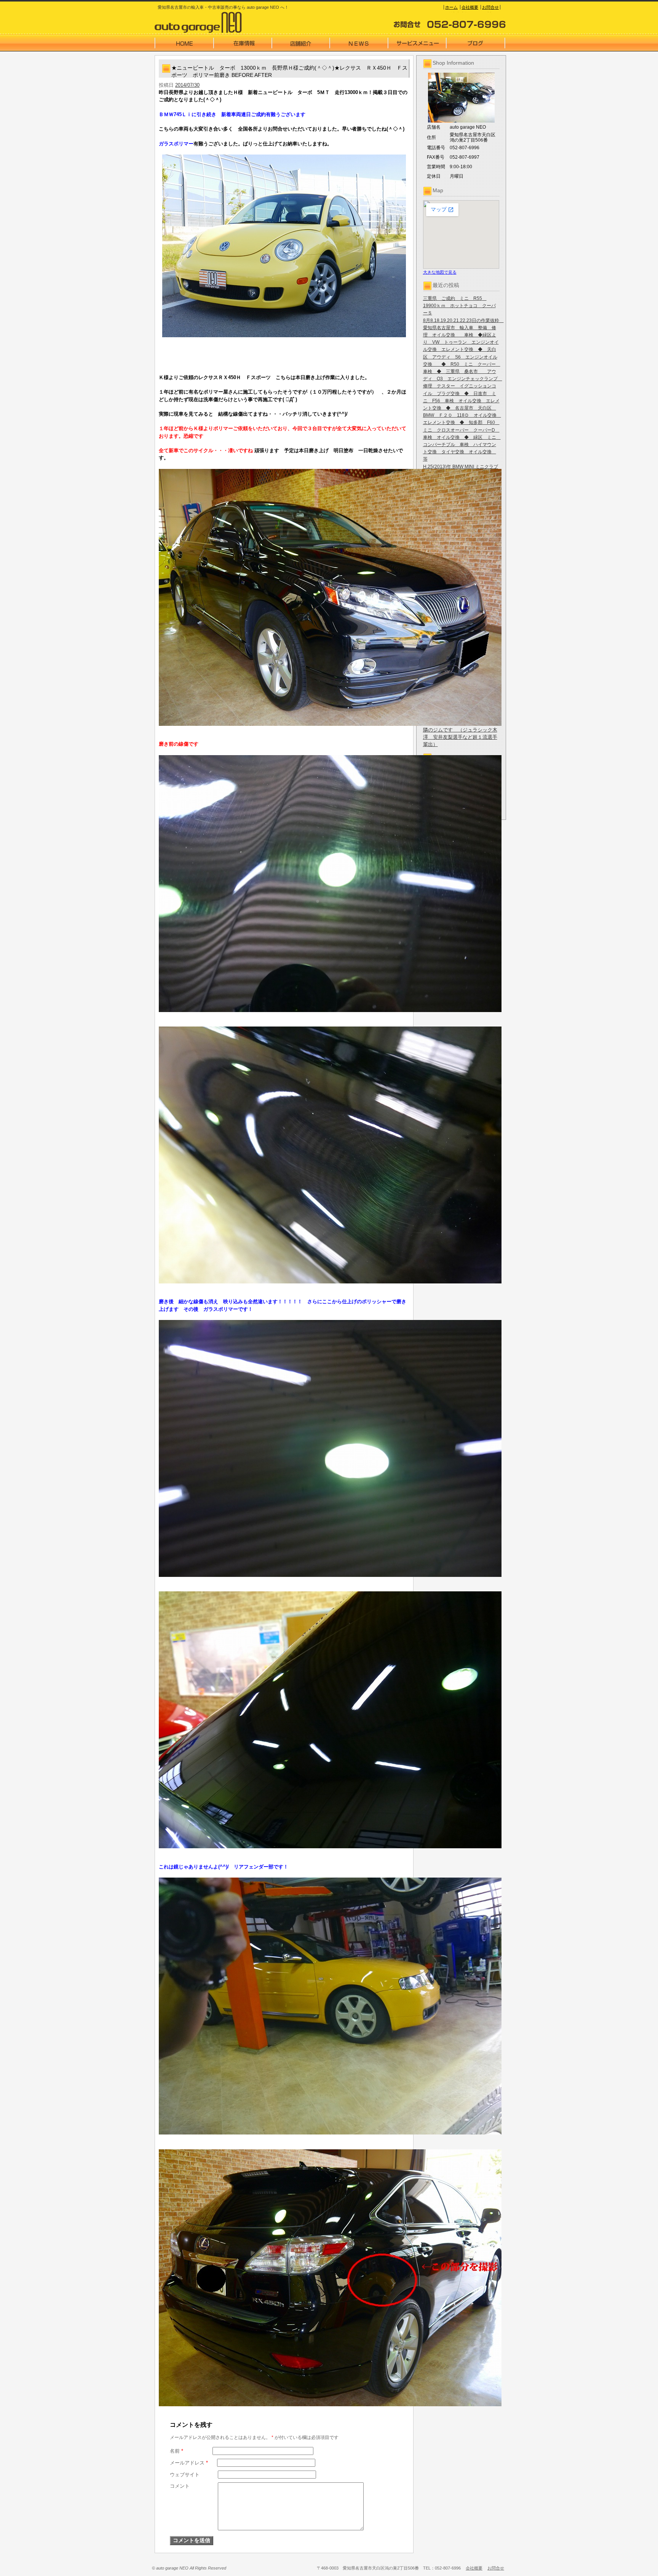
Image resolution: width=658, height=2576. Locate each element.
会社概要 (470, 7)
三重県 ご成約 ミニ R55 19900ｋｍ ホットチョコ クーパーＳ (459, 306)
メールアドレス (189, 2463)
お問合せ (490, 7)
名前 (176, 2451)
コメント (180, 2486)
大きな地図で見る (440, 272)
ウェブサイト (185, 2475)
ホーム (451, 7)
